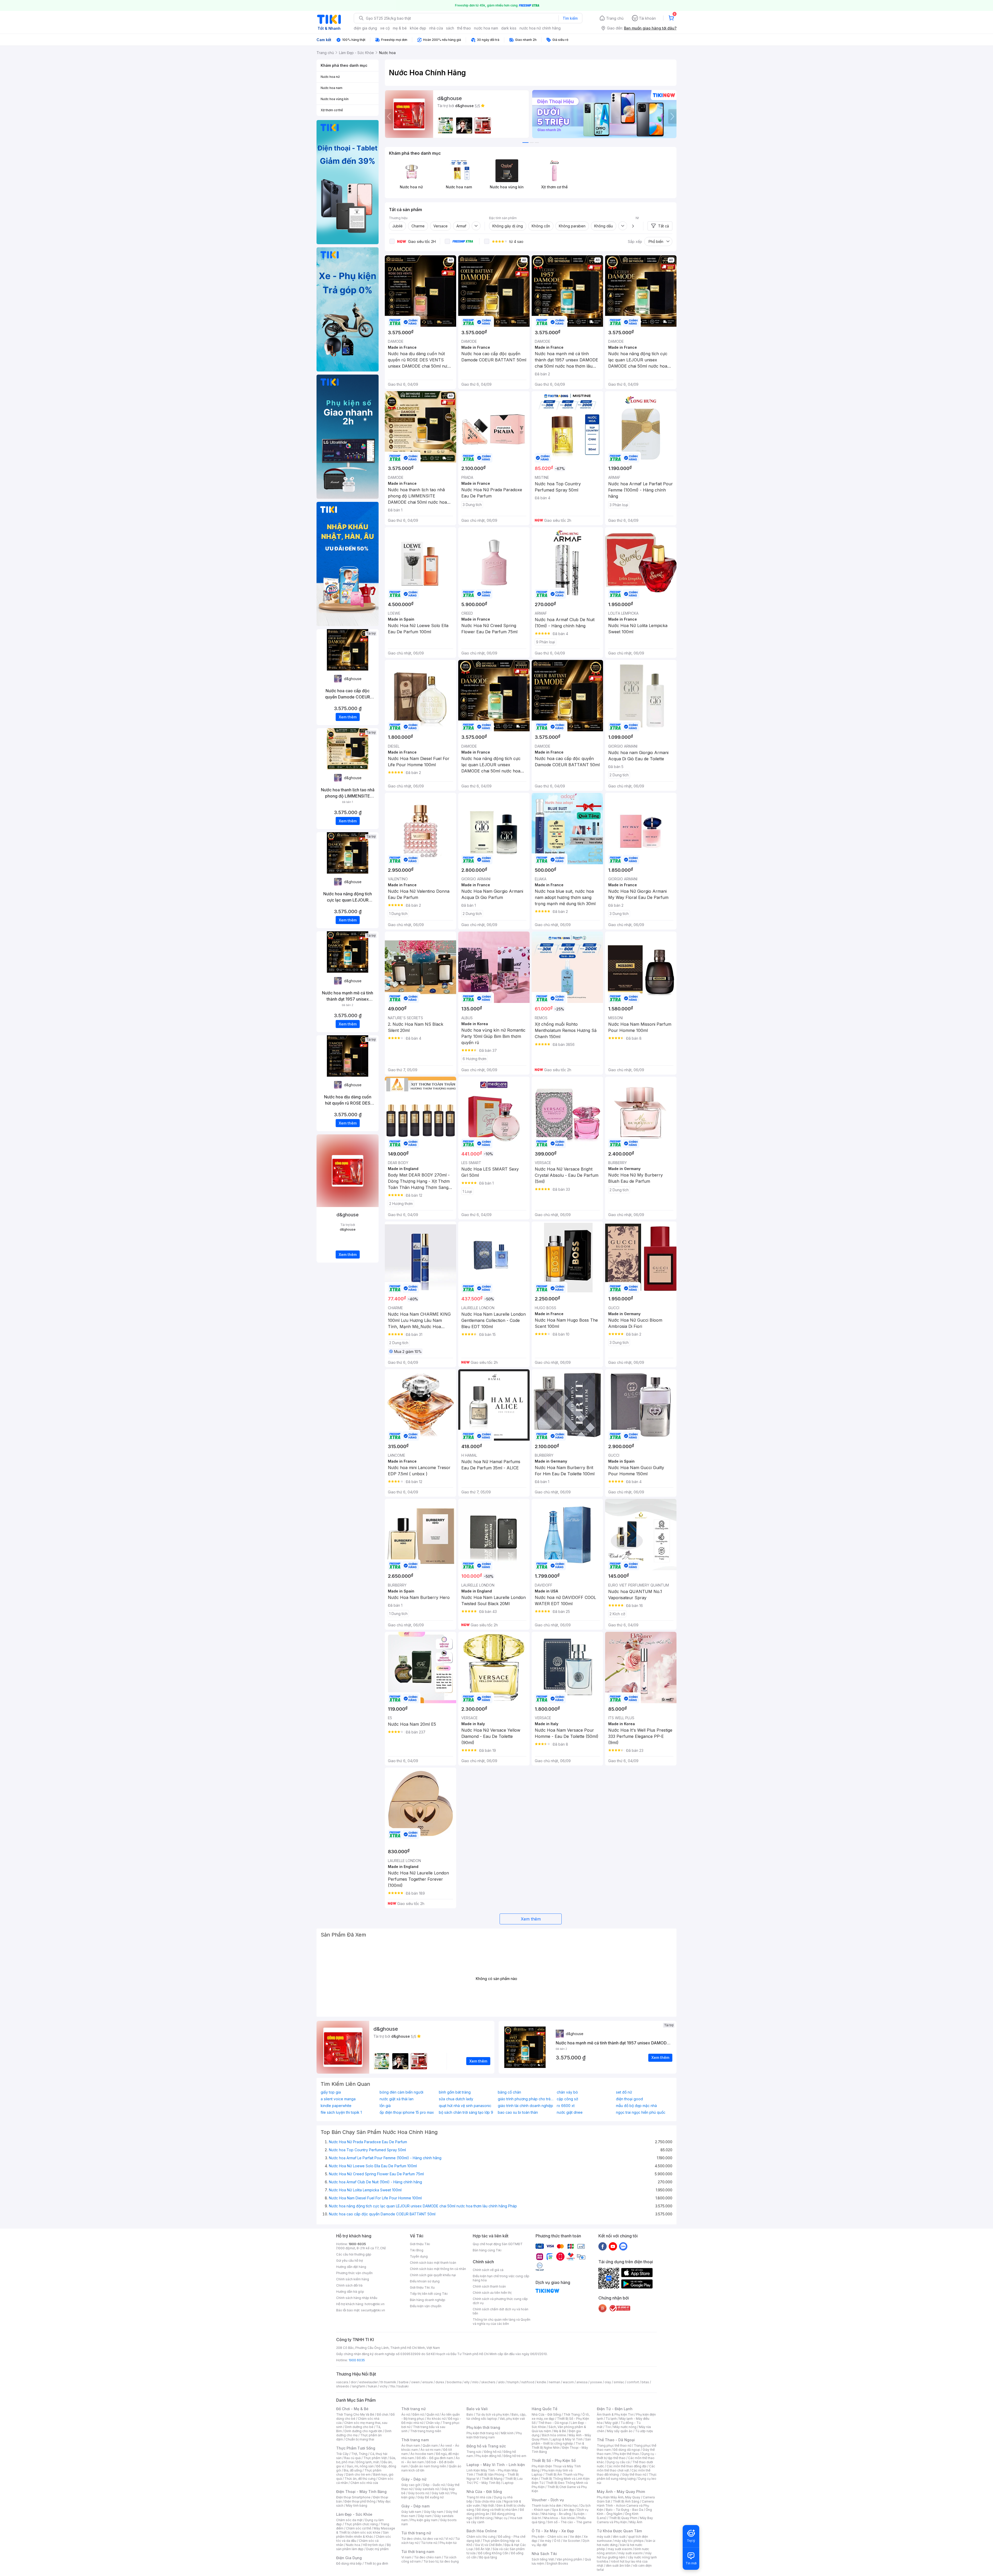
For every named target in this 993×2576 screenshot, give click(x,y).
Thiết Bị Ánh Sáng (626, 2501)
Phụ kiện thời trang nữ (482, 2433)
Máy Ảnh (636, 2522)
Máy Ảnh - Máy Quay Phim (621, 2492)
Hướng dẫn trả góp (350, 2292)
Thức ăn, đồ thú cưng (360, 2479)
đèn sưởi (619, 2537)
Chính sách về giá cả (488, 2270)
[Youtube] (613, 2246)
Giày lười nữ (440, 2493)
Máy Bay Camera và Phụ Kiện (625, 2520)
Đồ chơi (382, 2414)
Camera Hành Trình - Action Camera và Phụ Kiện (625, 2506)
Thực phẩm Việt (375, 2458)
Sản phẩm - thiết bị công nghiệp (561, 2441)
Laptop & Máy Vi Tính (567, 2439)
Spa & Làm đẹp (563, 2510)
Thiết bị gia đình (376, 2563)
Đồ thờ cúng (484, 2518)
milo (475, 2382)
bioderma (454, 2382)
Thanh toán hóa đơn (547, 2506)
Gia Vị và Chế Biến (488, 2545)
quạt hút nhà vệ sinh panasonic (465, 2106)
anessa (582, 2382)
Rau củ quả (352, 2458)
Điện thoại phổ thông (360, 2501)
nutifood (528, 2382)
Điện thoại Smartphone (353, 2497)
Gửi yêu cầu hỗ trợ (349, 2261)
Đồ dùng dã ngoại (627, 2450)
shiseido (343, 2386)
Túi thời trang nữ (416, 2533)
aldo (501, 2382)
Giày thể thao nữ (634, 2474)
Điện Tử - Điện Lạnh (615, 2409)
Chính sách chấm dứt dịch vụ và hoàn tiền (501, 2311)
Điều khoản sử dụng (425, 2281)
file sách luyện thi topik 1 (341, 2112)
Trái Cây (342, 2454)
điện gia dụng (365, 28)
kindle (541, 2382)
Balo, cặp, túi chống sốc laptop (496, 2417)
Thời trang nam (415, 2440)
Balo (470, 2414)
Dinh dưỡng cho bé (359, 2427)
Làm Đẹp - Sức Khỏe (354, 2514)
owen (415, 2382)
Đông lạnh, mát (368, 2462)
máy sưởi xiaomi (630, 2553)
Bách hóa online (554, 2435)
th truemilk (388, 2382)
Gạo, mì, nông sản (360, 2466)
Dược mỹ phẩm (377, 2549)
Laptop (508, 2483)
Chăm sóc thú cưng (481, 2537)
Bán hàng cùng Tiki (487, 2250)
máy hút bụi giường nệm (624, 2555)
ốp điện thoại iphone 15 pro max (407, 2112)
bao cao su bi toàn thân (518, 2112)
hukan (373, 2386)
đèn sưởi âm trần (618, 2566)
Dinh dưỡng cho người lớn (363, 2431)
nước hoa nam (486, 28)
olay (608, 2382)
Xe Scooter (571, 2541)
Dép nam (425, 2516)
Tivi (608, 2427)
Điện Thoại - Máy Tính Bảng (361, 2492)
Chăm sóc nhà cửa (364, 2483)
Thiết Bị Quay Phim (623, 2518)
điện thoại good (629, 2099)
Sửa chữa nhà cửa (488, 2501)
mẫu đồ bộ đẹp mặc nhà (636, 2106)
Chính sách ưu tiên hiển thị (492, 2293)
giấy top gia (331, 2092)
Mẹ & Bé (560, 2431)
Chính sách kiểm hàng (353, 2279)
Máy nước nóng (625, 2427)
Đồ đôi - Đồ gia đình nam (435, 2458)
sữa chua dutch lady (456, 2099)
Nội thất (488, 2506)
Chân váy (433, 2423)
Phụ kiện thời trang (483, 2427)
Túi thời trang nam (418, 2552)
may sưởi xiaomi (620, 2549)
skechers (488, 2382)
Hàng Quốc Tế (544, 2409)
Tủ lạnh (611, 2419)
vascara (342, 2382)
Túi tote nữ (429, 2543)
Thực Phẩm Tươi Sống (356, 2448)
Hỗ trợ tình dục (374, 2545)
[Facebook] (603, 2246)
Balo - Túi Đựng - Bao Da (625, 2510)
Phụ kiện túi (448, 2543)
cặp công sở (567, 2099)
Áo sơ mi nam (431, 2450)
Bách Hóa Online (482, 2531)
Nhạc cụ (501, 2518)
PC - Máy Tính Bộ (487, 2483)
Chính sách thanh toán (489, 2286)
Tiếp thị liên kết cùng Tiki (429, 2294)
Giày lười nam (411, 2512)
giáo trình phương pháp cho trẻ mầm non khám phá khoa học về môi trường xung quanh (526, 2099)
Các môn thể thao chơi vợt (626, 2468)
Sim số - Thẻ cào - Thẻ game (570, 2522)
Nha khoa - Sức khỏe (559, 2518)
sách (450, 28)
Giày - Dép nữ (414, 2479)
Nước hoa (353, 2545)
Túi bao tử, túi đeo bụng (441, 2561)
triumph (513, 2382)
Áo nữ (406, 2414)
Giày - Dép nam (415, 2506)
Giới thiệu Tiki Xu (422, 2287)
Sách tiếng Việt (543, 2559)
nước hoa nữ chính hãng (540, 28)
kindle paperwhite (336, 2106)
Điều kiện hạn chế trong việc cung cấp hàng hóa (501, 2278)
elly (467, 2382)
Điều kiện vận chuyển (426, 2306)
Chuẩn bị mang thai (360, 2439)
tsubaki (403, 2386)
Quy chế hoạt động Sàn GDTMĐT (498, 2244)
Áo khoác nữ (436, 2419)
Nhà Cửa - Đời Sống (484, 2492)
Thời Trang (572, 2414)
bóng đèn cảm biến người (401, 2092)
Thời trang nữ (413, 2409)
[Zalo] (623, 2246)
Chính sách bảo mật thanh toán (433, 2263)
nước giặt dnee (570, 2112)
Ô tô (557, 2541)
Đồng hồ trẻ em (515, 2456)
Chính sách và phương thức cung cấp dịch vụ (500, 2301)
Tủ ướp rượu (644, 2431)
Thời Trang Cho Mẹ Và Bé (355, 2414)
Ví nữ (449, 2539)
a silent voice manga (338, 2099)
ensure (428, 2382)
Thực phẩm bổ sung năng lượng (627, 2477)
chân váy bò (567, 2092)
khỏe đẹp (418, 28)
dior (354, 2382)
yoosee (596, 2382)
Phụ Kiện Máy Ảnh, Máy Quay (619, 2497)
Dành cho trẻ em (358, 2474)
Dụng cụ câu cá (618, 2462)
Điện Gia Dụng (349, 2558)
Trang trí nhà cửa (479, 2497)
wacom (568, 2382)
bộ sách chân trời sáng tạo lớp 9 (466, 2112)
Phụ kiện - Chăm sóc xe (550, 2537)
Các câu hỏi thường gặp (354, 2254)
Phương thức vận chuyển (354, 2273)
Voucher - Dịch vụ (548, 2500)
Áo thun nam (411, 2445)
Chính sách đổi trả (349, 2285)
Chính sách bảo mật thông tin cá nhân (438, 2269)
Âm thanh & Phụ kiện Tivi (615, 2414)
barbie (404, 2382)
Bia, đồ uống (353, 2470)
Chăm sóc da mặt (349, 2520)
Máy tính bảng (357, 2506)
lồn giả (385, 2106)
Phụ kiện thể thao (626, 2454)
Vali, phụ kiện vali (512, 2419)
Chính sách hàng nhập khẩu (357, 2298)
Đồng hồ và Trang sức (486, 2446)
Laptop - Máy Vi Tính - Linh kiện (496, 2465)
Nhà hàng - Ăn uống (556, 2514)
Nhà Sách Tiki (544, 2554)
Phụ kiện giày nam (424, 2520)
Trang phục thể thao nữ (614, 2445)
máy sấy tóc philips (629, 2541)
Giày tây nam (434, 2512)
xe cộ (385, 28)
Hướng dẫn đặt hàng (351, 2267)
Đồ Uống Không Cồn (493, 2553)
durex (440, 2382)
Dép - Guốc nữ (434, 2485)
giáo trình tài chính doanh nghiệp (525, 2106)
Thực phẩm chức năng (361, 2524)
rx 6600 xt (566, 2106)
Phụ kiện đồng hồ (488, 2456)
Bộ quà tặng (488, 2557)
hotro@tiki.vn (375, 2304)
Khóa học (571, 2506)
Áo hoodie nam (422, 2454)
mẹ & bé (400, 28)
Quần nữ (433, 2414)
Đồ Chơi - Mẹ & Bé (352, 2409)
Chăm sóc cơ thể (359, 2528)
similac (619, 2382)
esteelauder (368, 2382)
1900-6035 (357, 2244)
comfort (633, 2382)
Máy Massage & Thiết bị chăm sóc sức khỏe (366, 2530)
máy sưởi (604, 2537)
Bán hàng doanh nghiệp (428, 2300)
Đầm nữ (418, 2414)
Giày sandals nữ (427, 2489)
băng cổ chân (509, 2092)
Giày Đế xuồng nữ (430, 2497)
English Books (557, 2563)
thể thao (464, 28)
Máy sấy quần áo (620, 2431)
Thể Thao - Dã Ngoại (616, 2440)
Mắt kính (507, 2433)
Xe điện (576, 2537)
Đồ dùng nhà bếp (349, 2563)
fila (393, 2386)
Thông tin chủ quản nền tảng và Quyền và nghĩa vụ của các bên (502, 2322)
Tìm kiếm (570, 18)
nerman (554, 2382)
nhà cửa (436, 28)
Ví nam (406, 2557)
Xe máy (546, 2541)
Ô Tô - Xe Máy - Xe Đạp (553, 2531)
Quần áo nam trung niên (428, 2466)
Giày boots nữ (419, 2493)
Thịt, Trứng (359, 2454)
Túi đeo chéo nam (428, 2557)
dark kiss (509, 28)
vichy (384, 2386)
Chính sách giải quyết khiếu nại (433, 2275)
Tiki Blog (417, 2250)
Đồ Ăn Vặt (483, 2549)
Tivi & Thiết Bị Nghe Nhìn (558, 2445)
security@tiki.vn (373, 2310)
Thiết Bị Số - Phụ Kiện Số (554, 2460)
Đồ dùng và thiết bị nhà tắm (497, 2510)
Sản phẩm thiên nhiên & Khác (362, 2534)
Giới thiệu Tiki (420, 2244)
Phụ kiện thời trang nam (494, 2435)
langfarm (359, 2386)
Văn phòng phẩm (569, 2559)
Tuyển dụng (419, 2256)
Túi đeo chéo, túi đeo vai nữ (422, 2539)
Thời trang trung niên (426, 2431)
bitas (645, 2382)
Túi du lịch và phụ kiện (492, 2414)
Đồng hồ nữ (492, 2452)
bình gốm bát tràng (455, 2092)
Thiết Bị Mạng (492, 2479)
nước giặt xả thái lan (397, 2099)
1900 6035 (357, 2360)
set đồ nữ (624, 2092)
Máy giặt (612, 2423)
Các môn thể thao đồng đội (627, 2466)
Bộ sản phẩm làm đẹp (363, 2547)
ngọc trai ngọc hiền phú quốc (641, 2112)
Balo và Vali (477, 2409)
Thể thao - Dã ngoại (553, 2423)
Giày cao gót (411, 2485)
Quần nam (430, 2445)
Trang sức (474, 2452)
